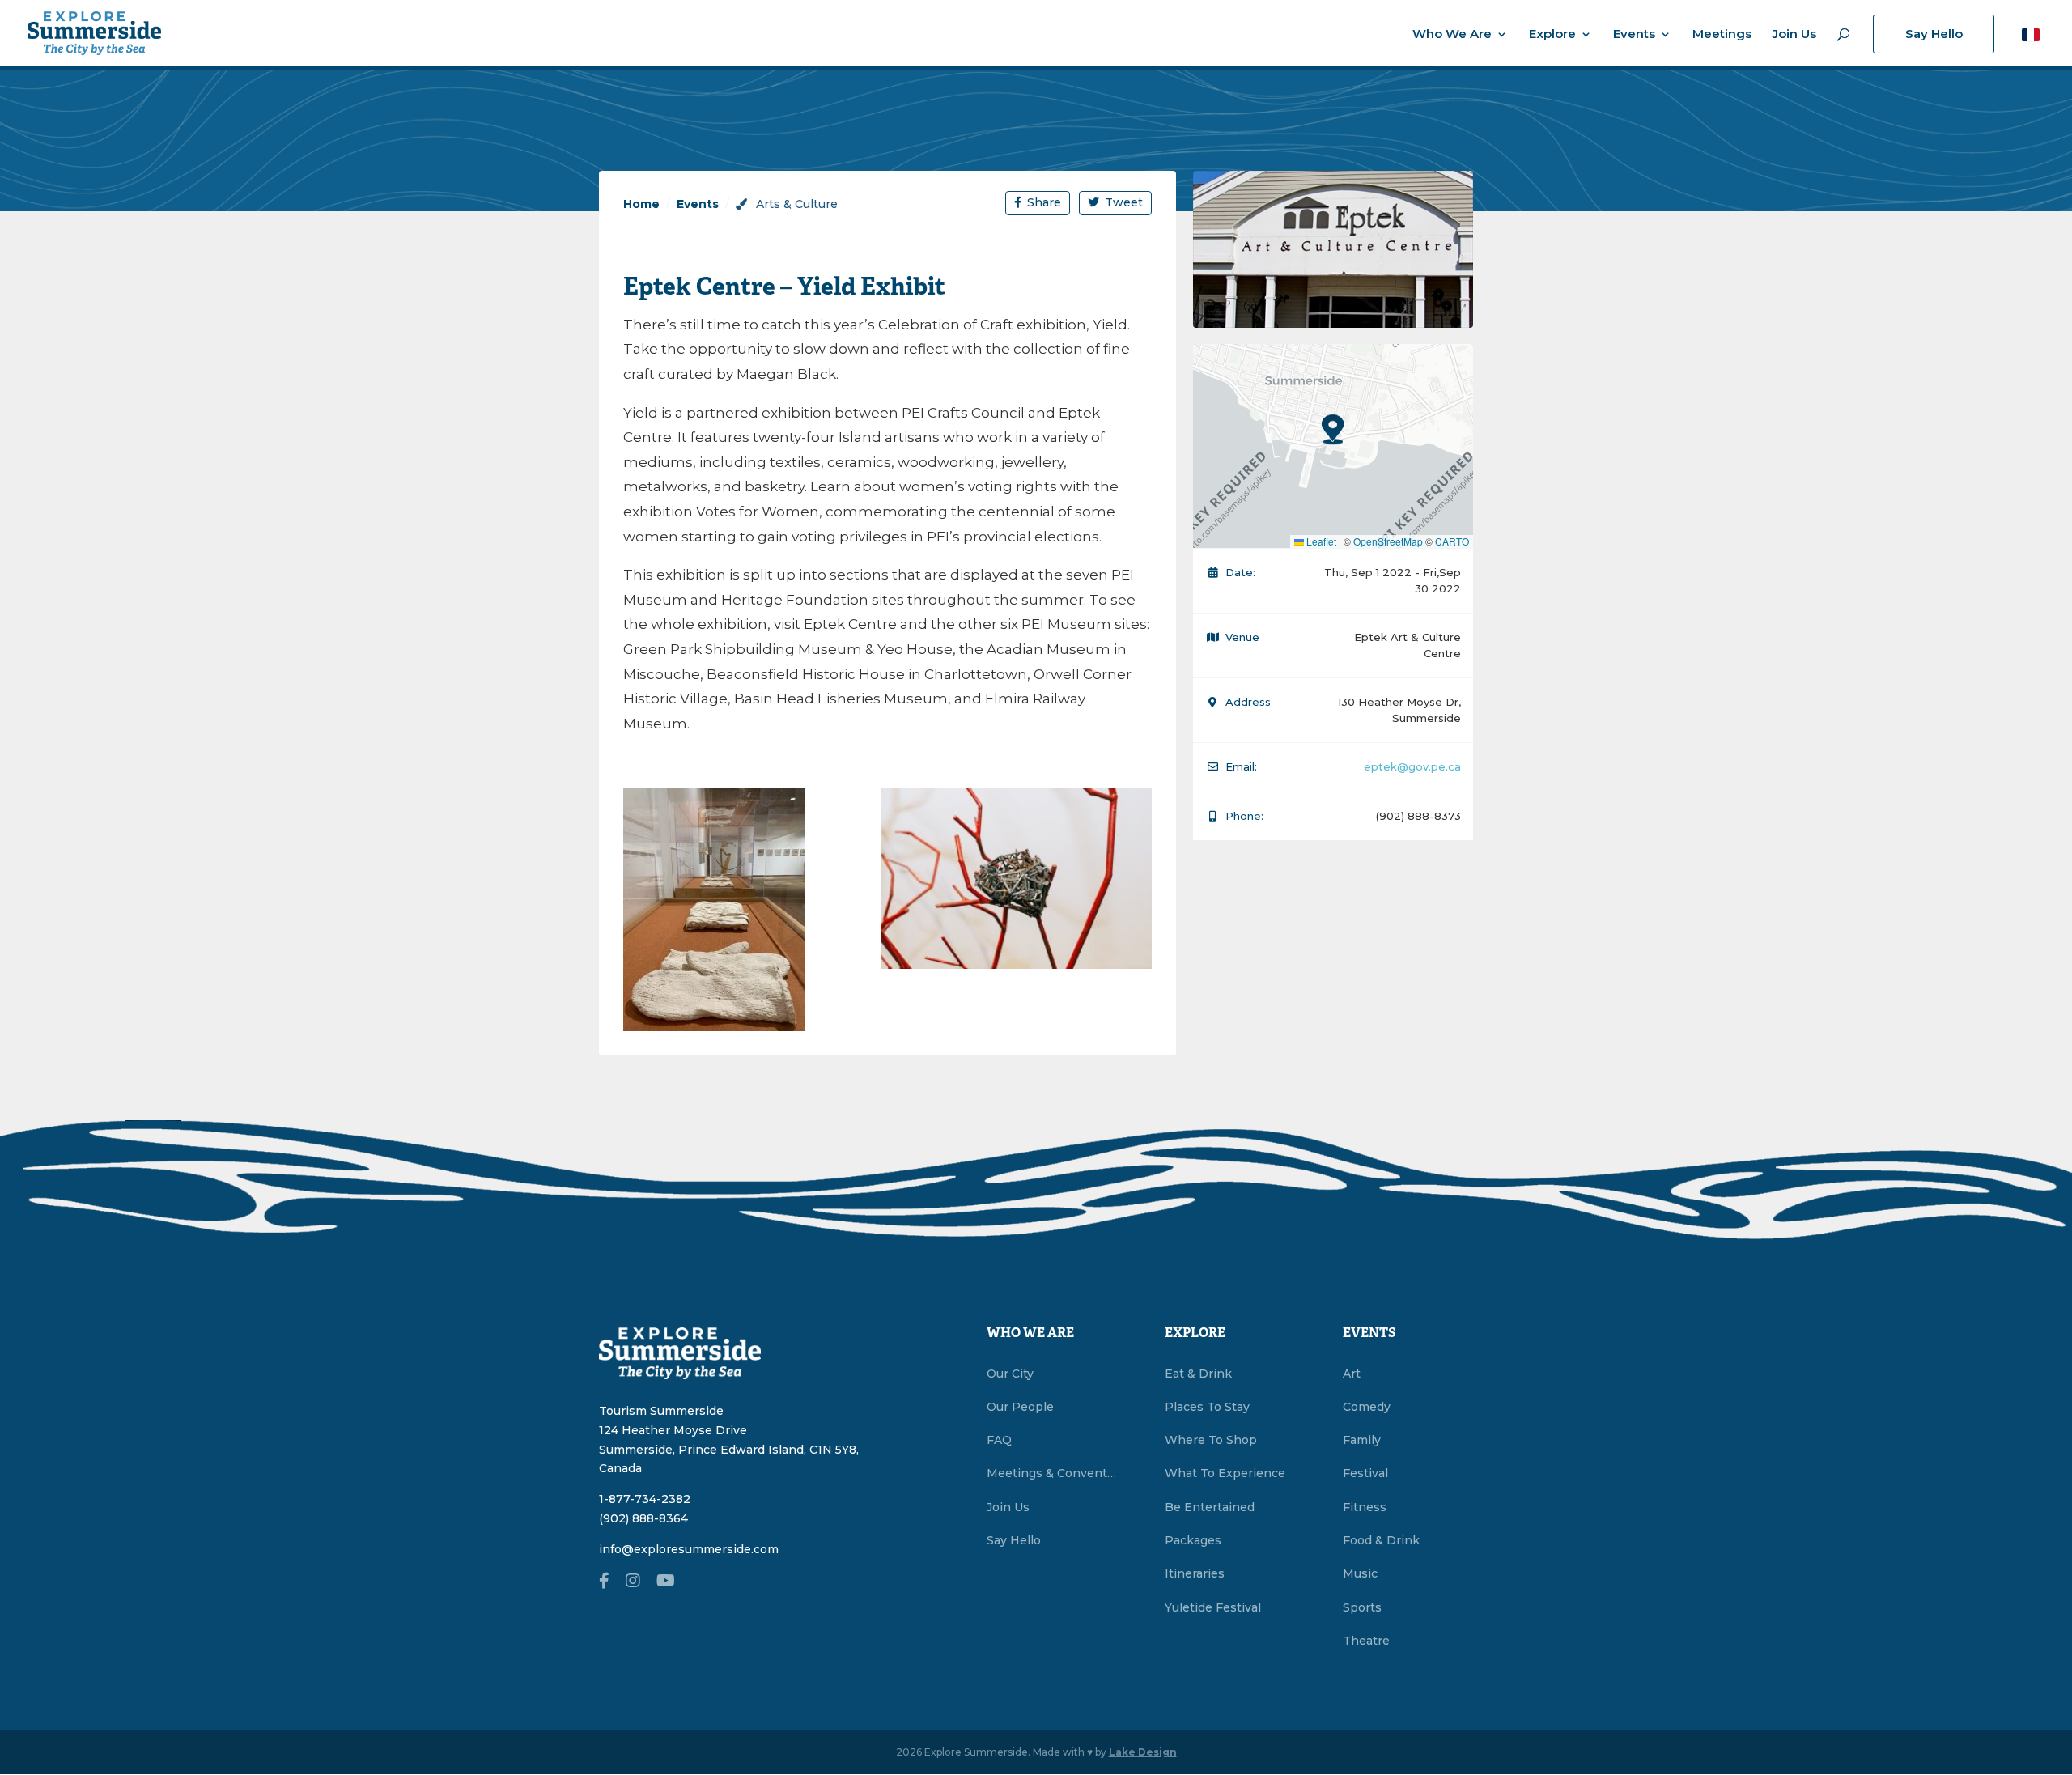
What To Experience (1225, 1473)
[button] (2031, 34)
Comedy (1367, 1407)
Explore (1552, 35)
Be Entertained (1210, 1507)
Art (1352, 1374)
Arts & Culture (795, 204)
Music (1360, 1573)
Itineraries (1195, 1573)
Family (1362, 1440)
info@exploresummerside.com (689, 1549)
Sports (1362, 1607)
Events (1634, 35)
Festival (1365, 1473)
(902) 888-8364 (643, 1518)
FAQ (999, 1440)
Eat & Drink (1198, 1374)
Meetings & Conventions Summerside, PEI (1052, 1473)
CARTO (1452, 541)
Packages (1193, 1540)
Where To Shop (1211, 1440)
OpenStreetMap (1388, 541)
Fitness (1365, 1507)
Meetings (1722, 35)
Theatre (1366, 1641)
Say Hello (1934, 34)
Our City (1010, 1374)
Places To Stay (1207, 1407)
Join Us (1794, 35)
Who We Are (1452, 35)
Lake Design (1143, 1752)
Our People (1020, 1407)
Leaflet (1320, 541)
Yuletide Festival (1213, 1607)
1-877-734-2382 (645, 1499)
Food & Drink (1381, 1540)
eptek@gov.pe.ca (1412, 766)
